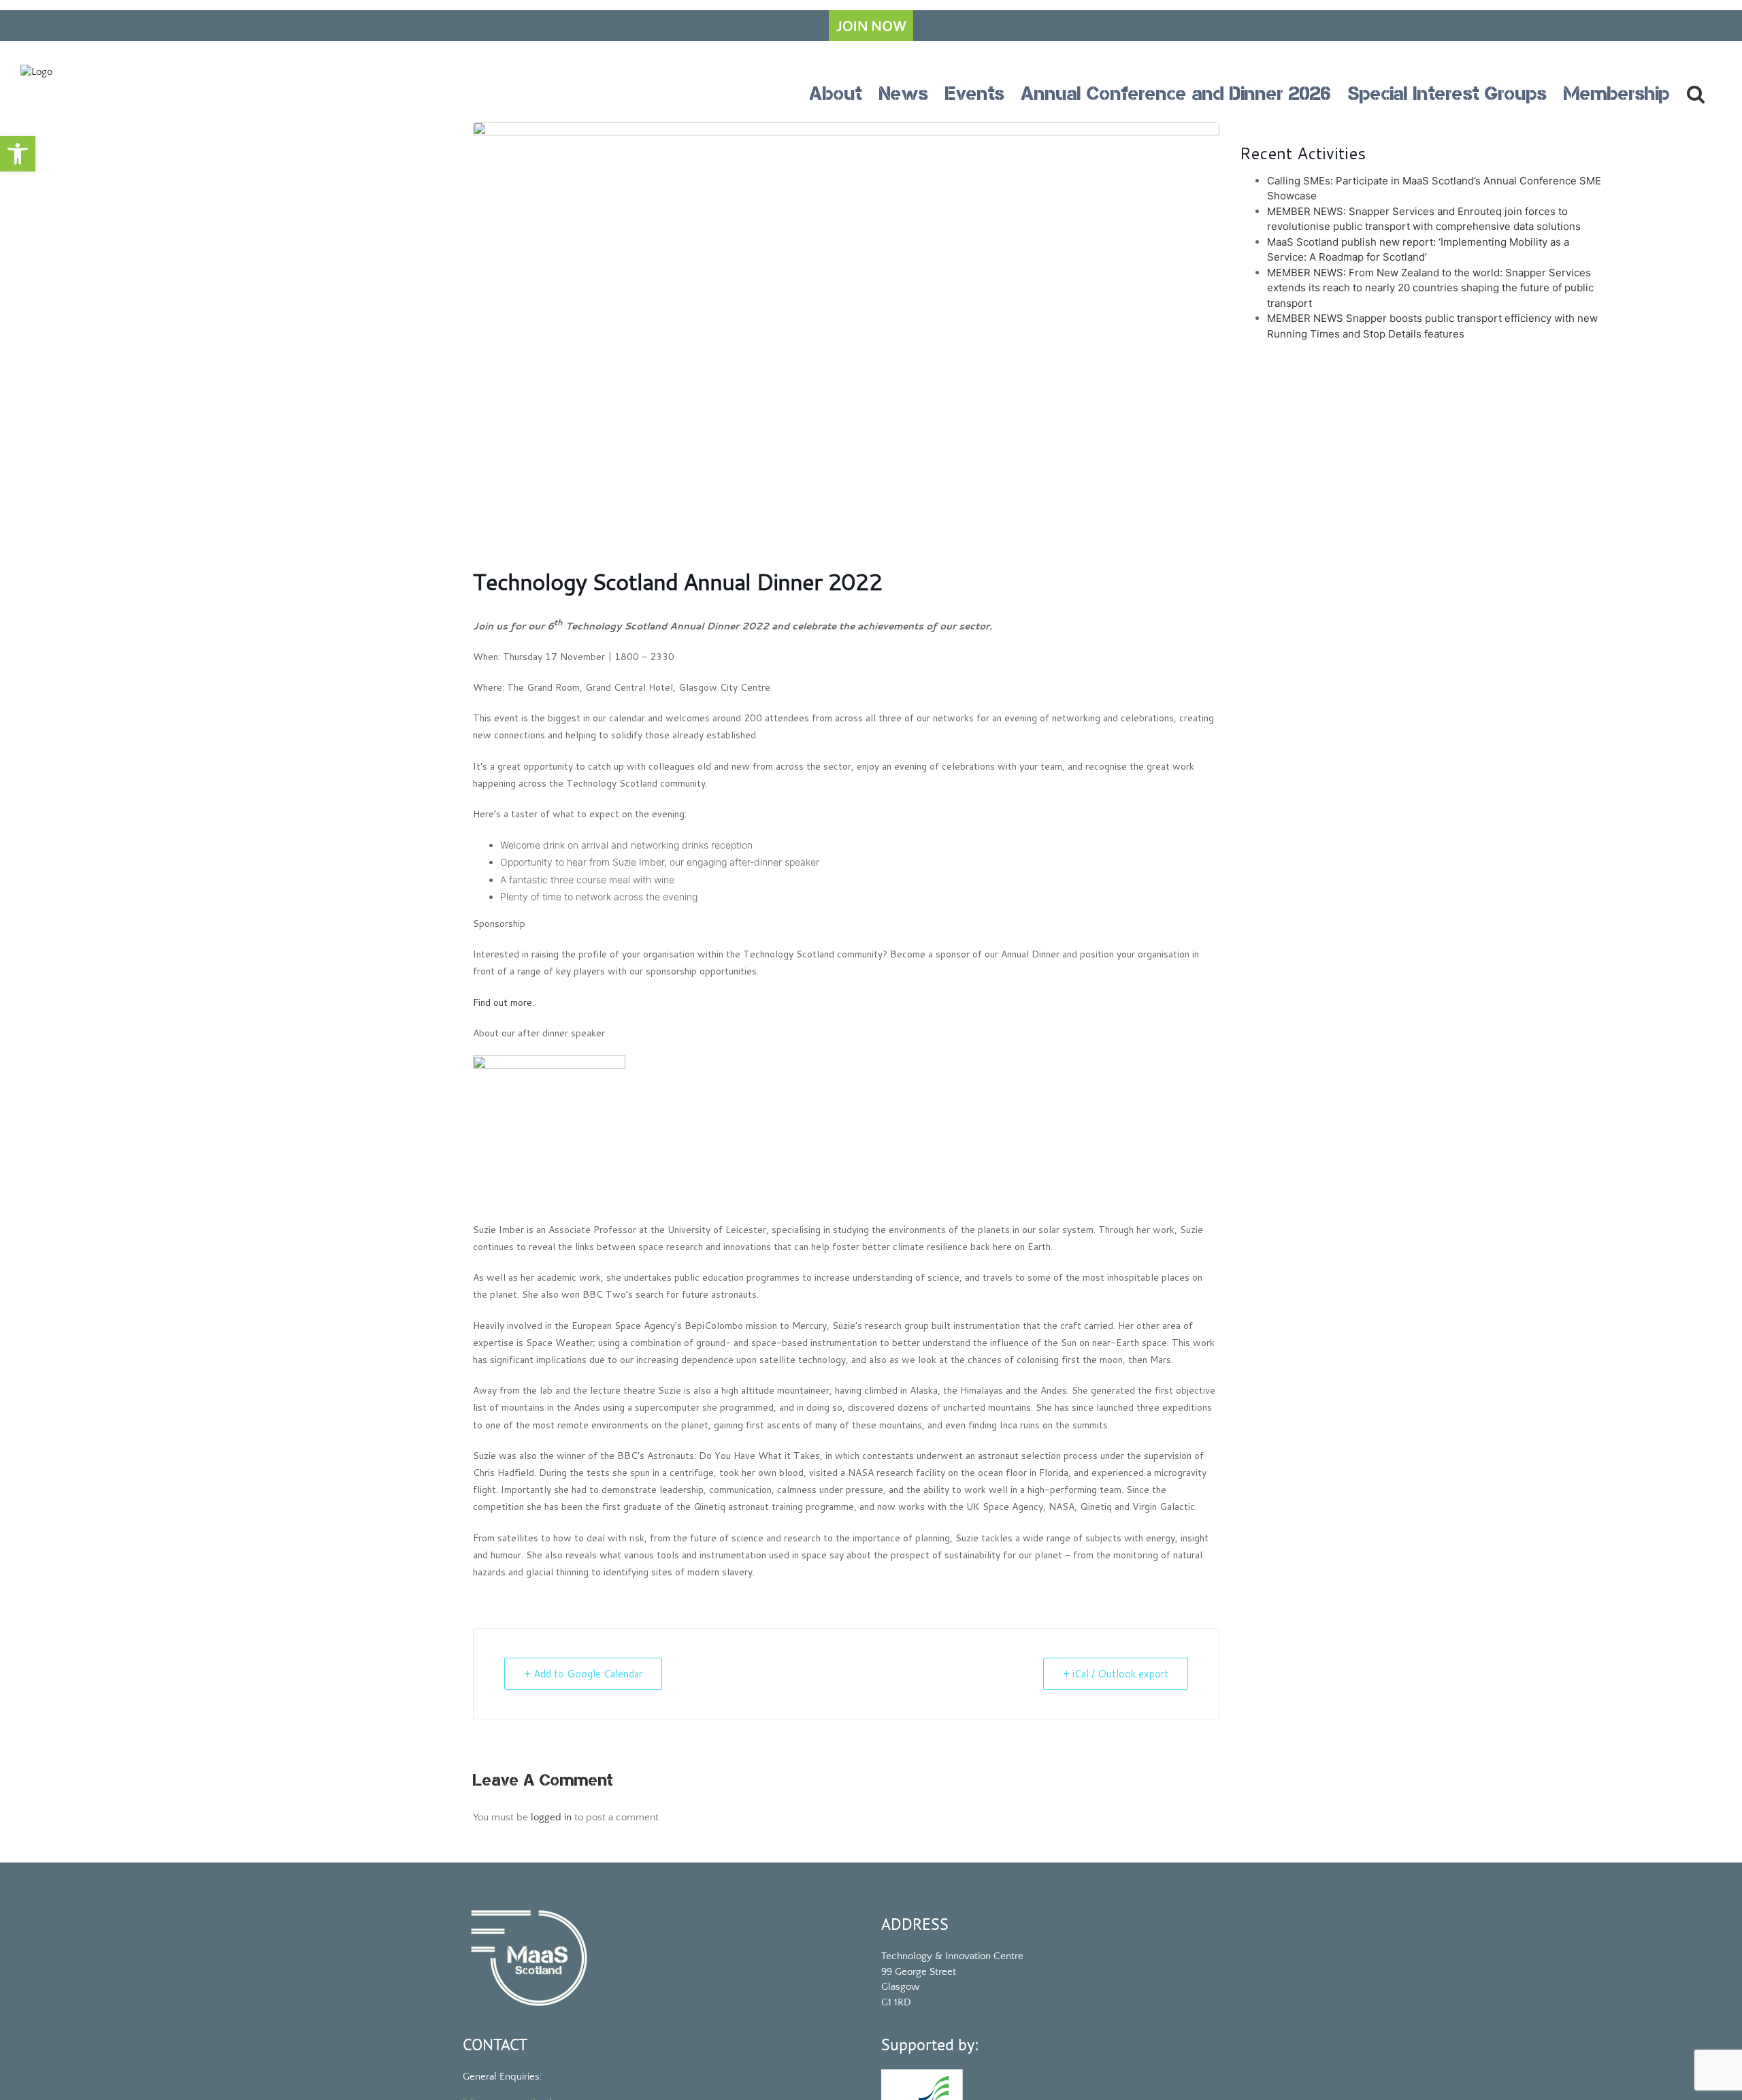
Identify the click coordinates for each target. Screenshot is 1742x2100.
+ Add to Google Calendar (583, 1674)
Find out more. (504, 1002)
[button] (18, 154)
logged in (551, 1817)
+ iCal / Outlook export (1116, 1674)
